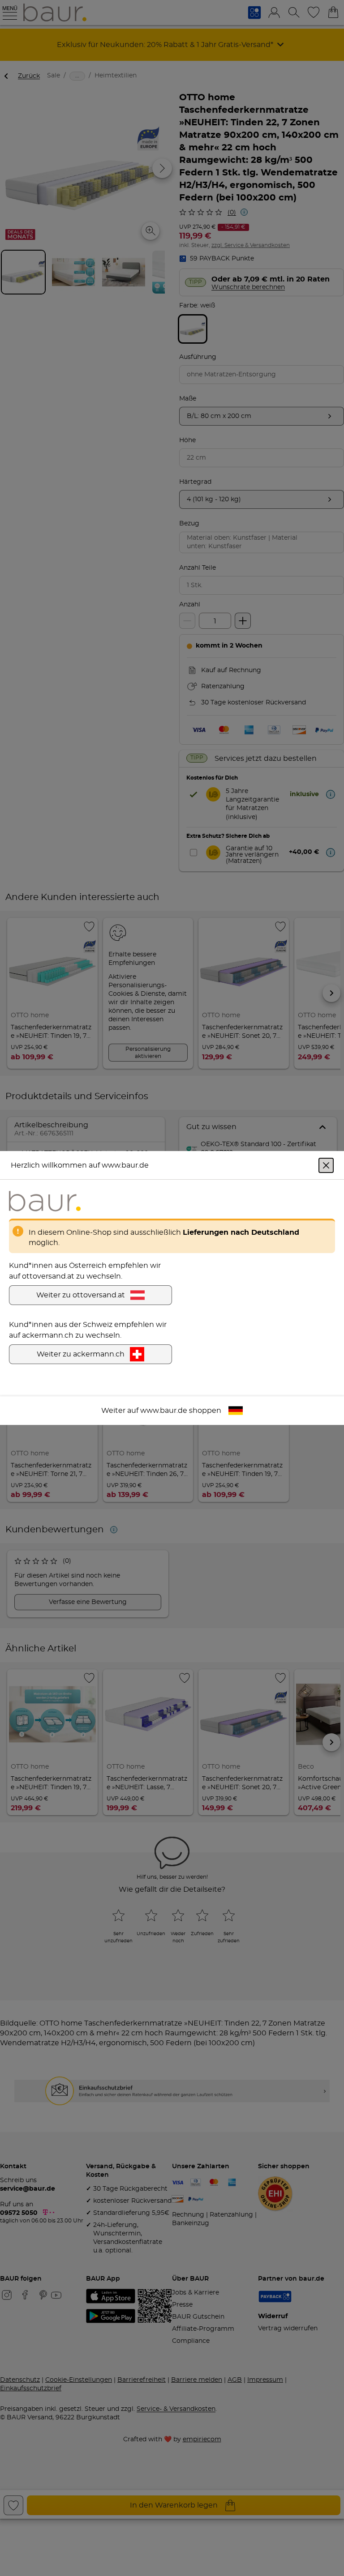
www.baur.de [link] (164, 1411)
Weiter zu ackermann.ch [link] (81, 1354)
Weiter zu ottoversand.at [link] (81, 1295)
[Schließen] (326, 1165)
